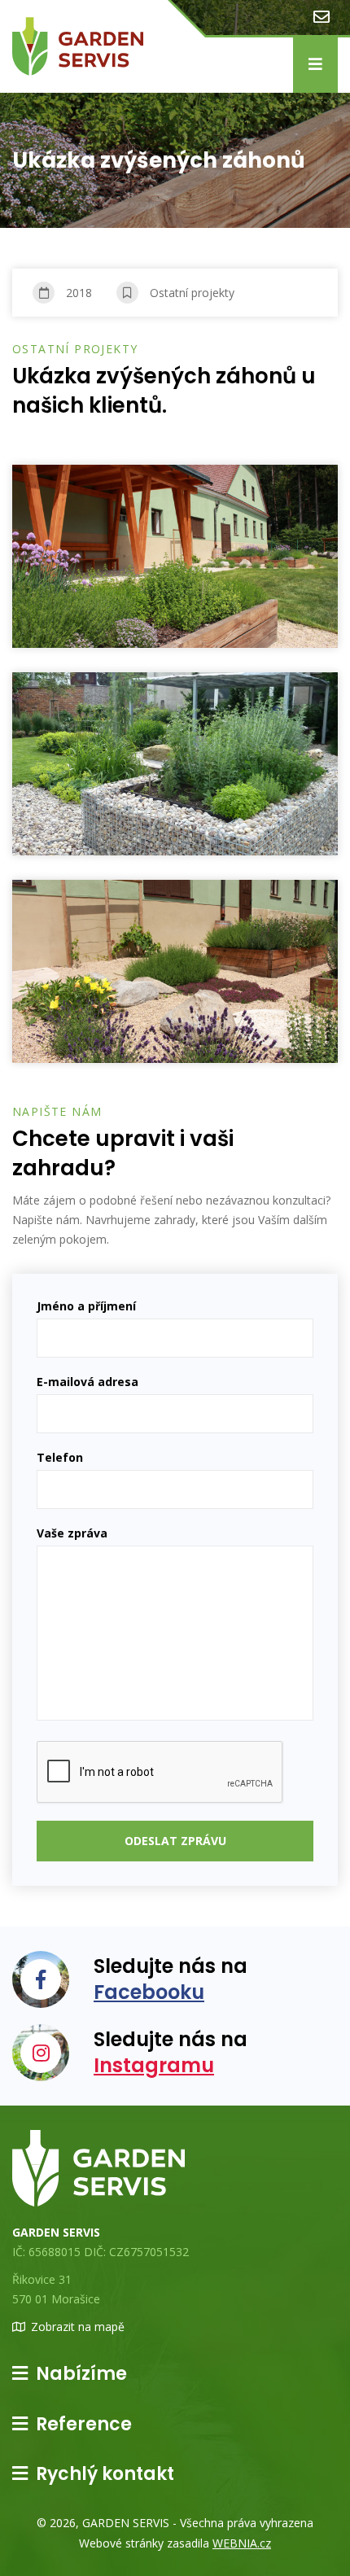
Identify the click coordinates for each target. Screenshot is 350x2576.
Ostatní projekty (192, 293)
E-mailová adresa (87, 1382)
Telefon (60, 1457)
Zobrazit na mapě (78, 2327)
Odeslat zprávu (175, 1841)
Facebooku (149, 1992)
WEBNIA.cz (242, 2543)
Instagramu (154, 2065)
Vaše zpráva (72, 1533)
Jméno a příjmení (86, 1306)
